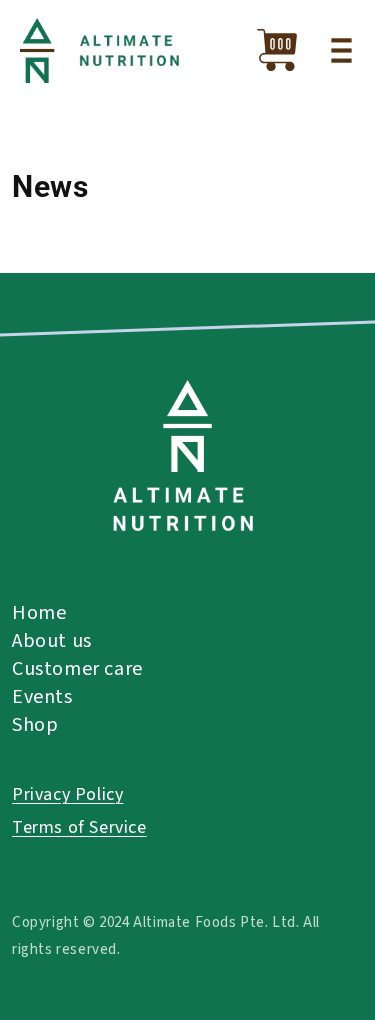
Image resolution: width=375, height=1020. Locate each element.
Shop (35, 725)
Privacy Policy (67, 794)
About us (52, 641)
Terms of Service (79, 827)
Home (39, 613)
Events (42, 697)
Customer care (77, 669)
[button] (341, 50)
